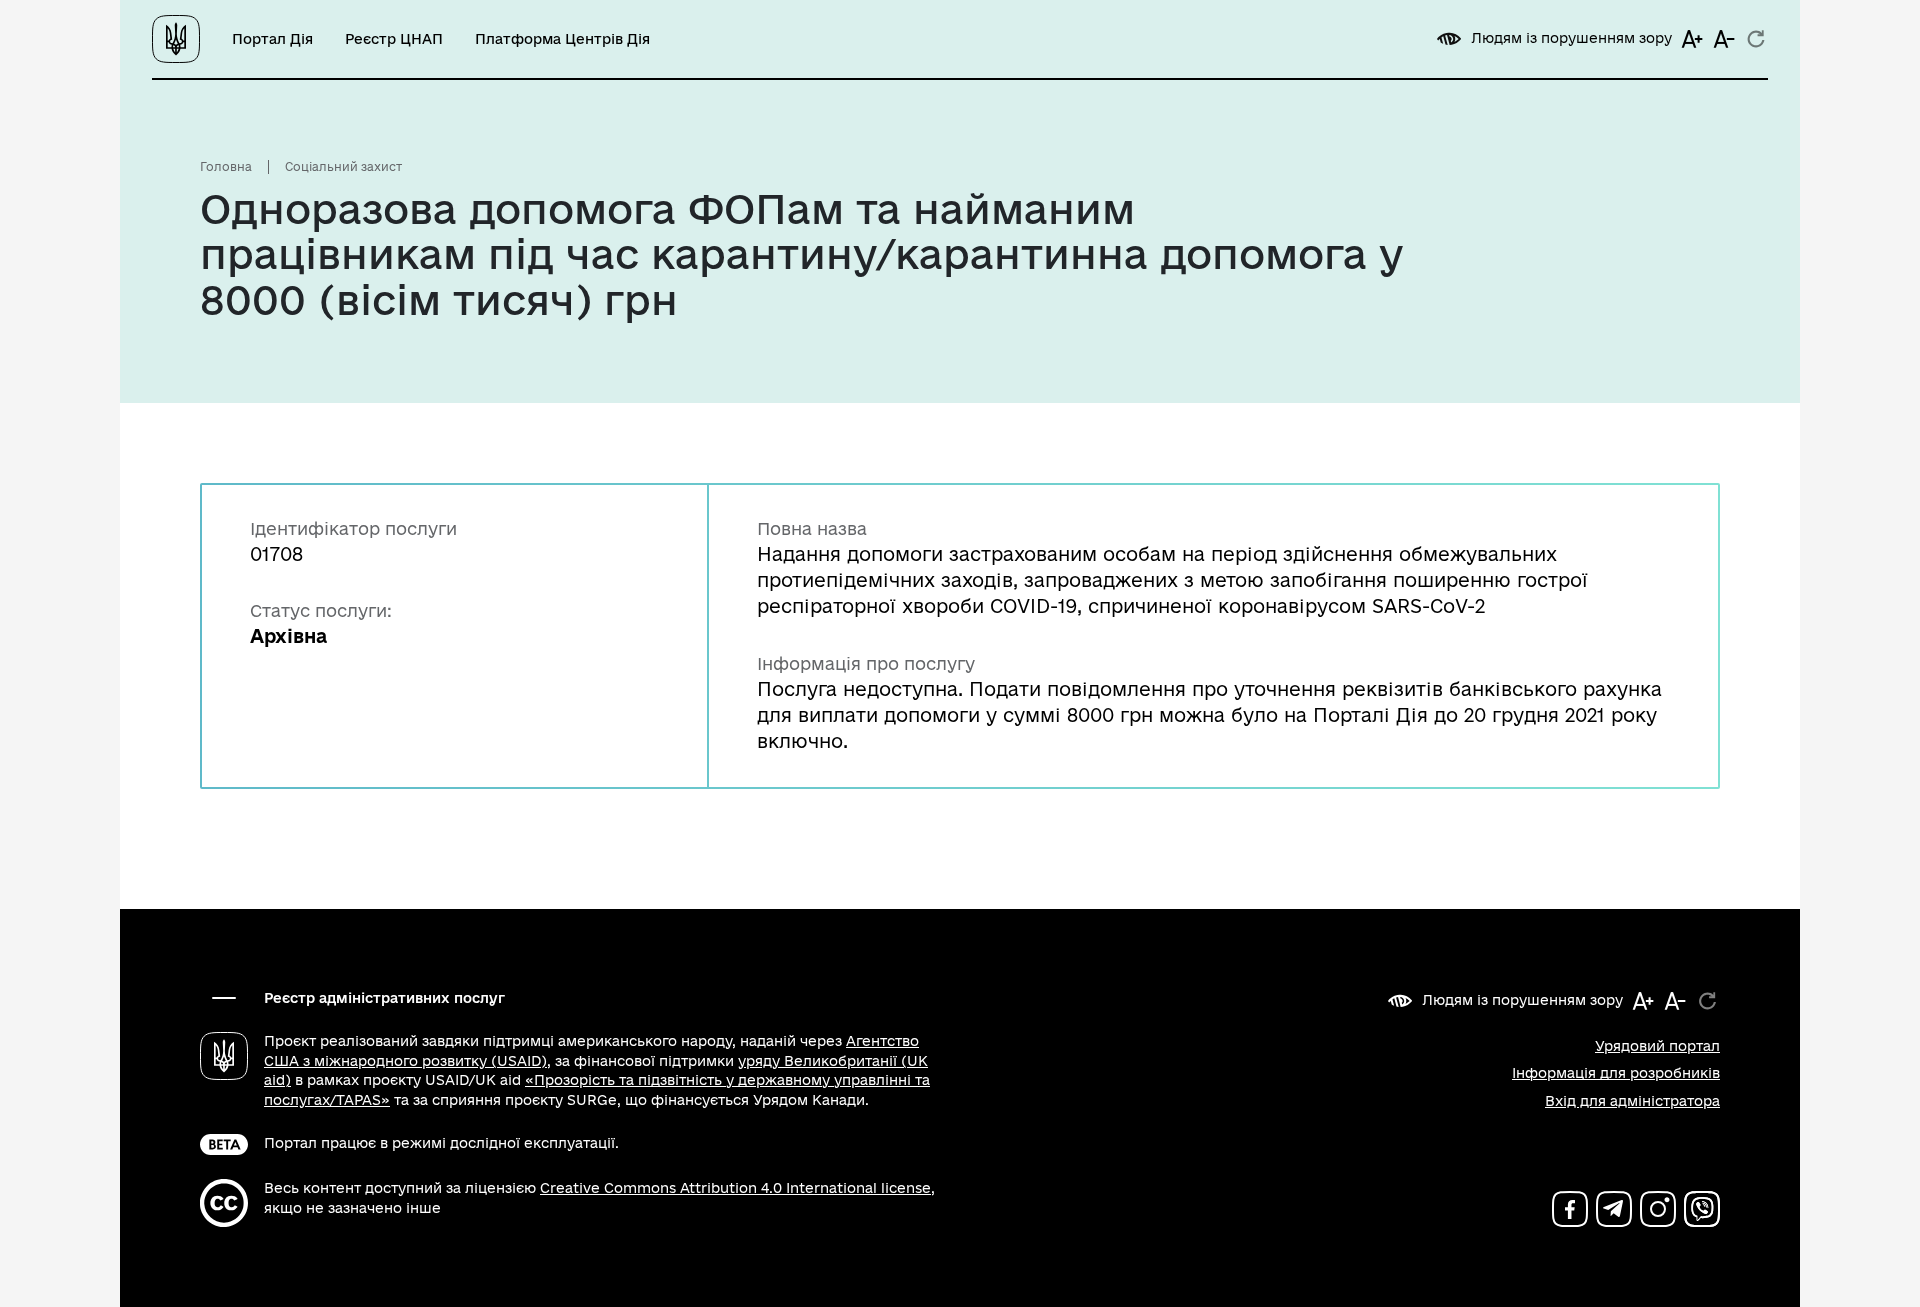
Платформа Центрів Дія (562, 39)
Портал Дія (272, 39)
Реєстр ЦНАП (394, 39)
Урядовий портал (1657, 1046)
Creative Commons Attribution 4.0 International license (735, 1188)
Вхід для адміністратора (1632, 1101)
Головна (226, 166)
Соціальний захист (343, 166)
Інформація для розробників (1616, 1073)
